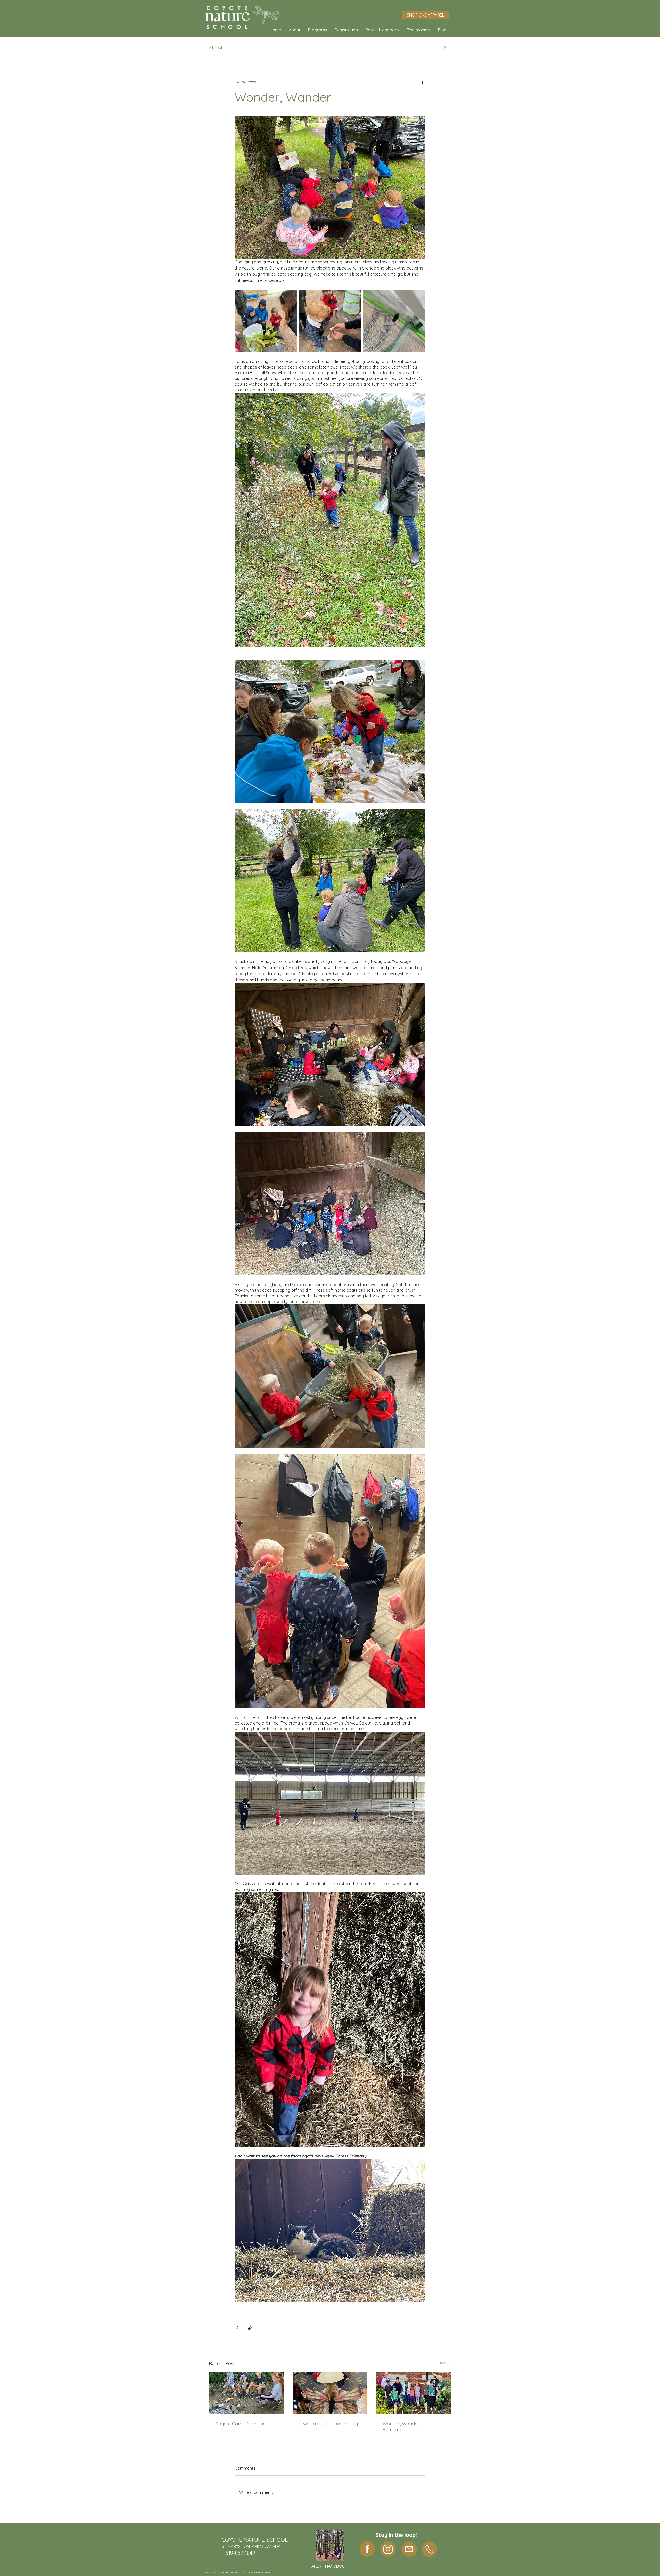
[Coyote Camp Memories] (246, 2393)
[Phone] (430, 2549)
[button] (295, 30)
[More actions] (422, 82)
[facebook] (367, 2549)
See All (446, 2363)
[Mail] (409, 2549)
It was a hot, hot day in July (328, 2424)
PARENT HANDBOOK (329, 2566)
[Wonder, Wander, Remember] (414, 2393)
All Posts (217, 48)
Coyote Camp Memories (241, 2424)
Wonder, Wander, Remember (401, 2427)
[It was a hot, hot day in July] (330, 2393)
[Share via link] (250, 2328)
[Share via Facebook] (237, 2328)
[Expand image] (266, 321)
